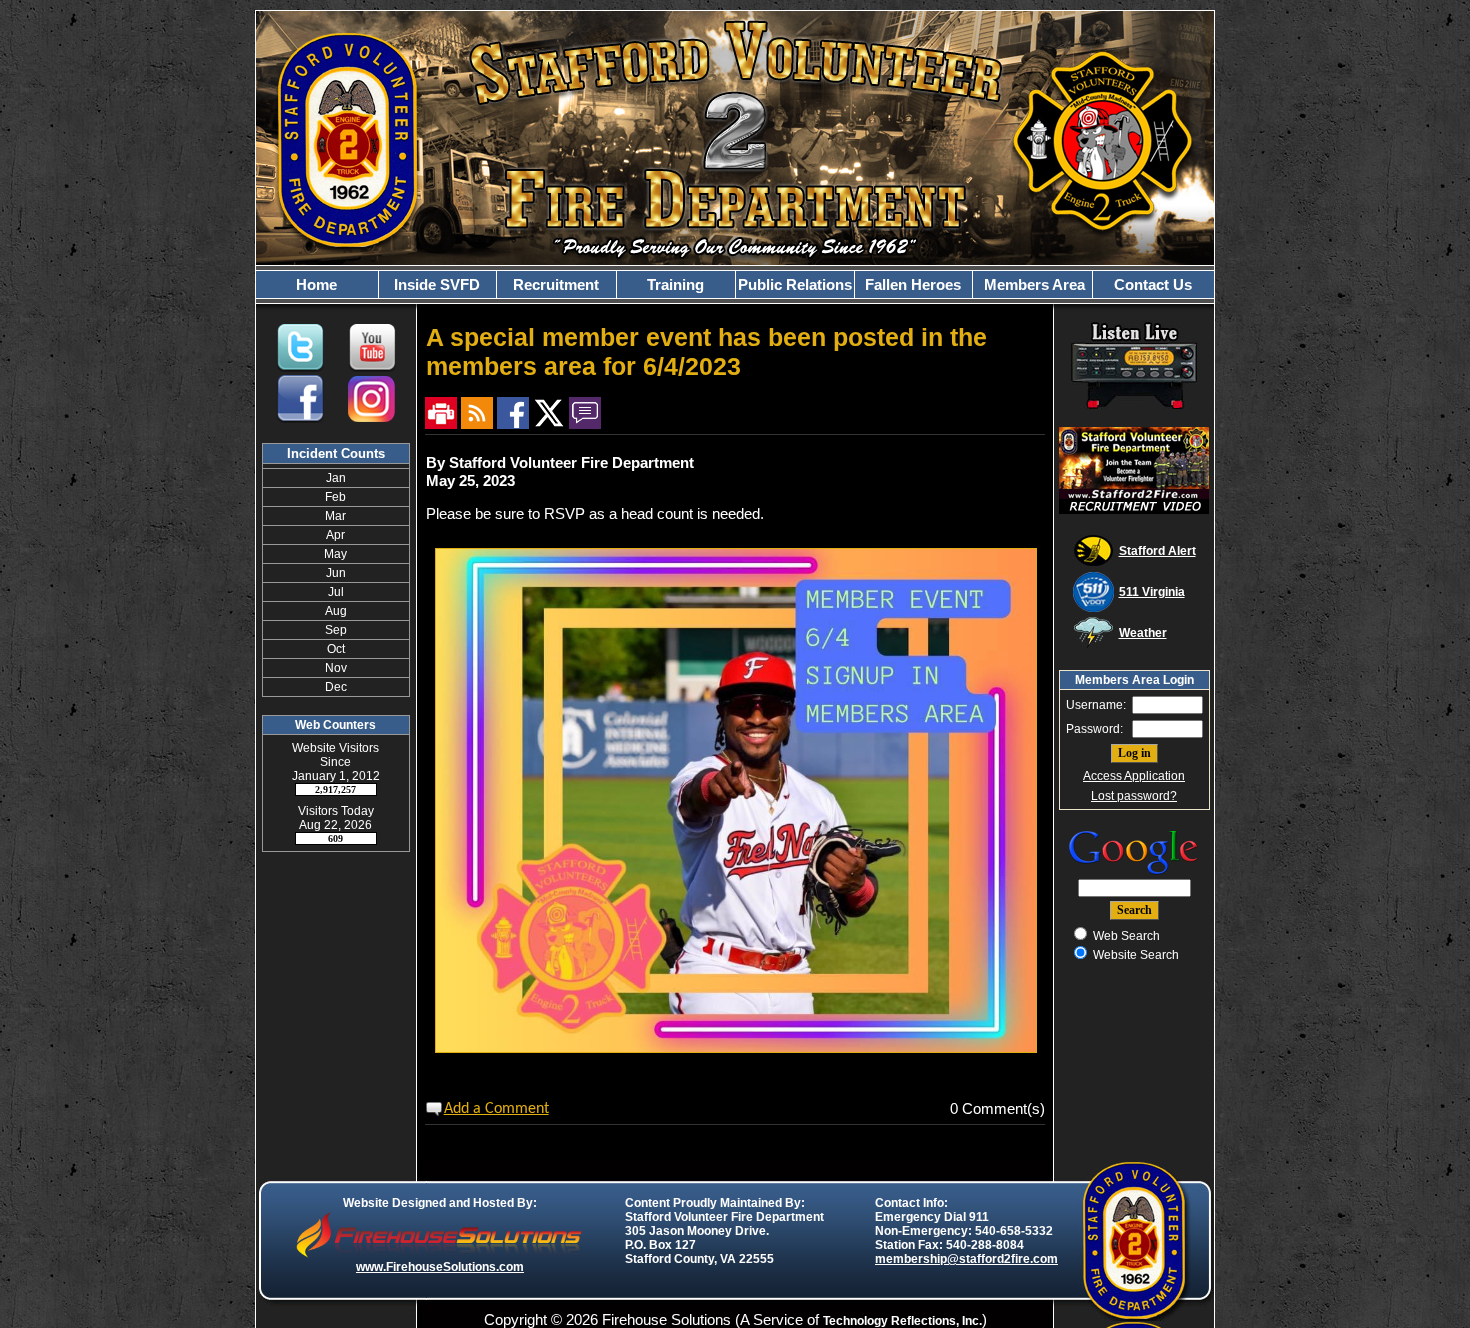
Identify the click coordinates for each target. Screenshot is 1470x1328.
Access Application (1134, 776)
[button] (437, 284)
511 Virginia (1152, 592)
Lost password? (1134, 796)
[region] (735, 284)
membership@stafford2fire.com (966, 1259)
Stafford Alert (1157, 551)
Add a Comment (496, 1109)
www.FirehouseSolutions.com (440, 1267)
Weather (1143, 633)
